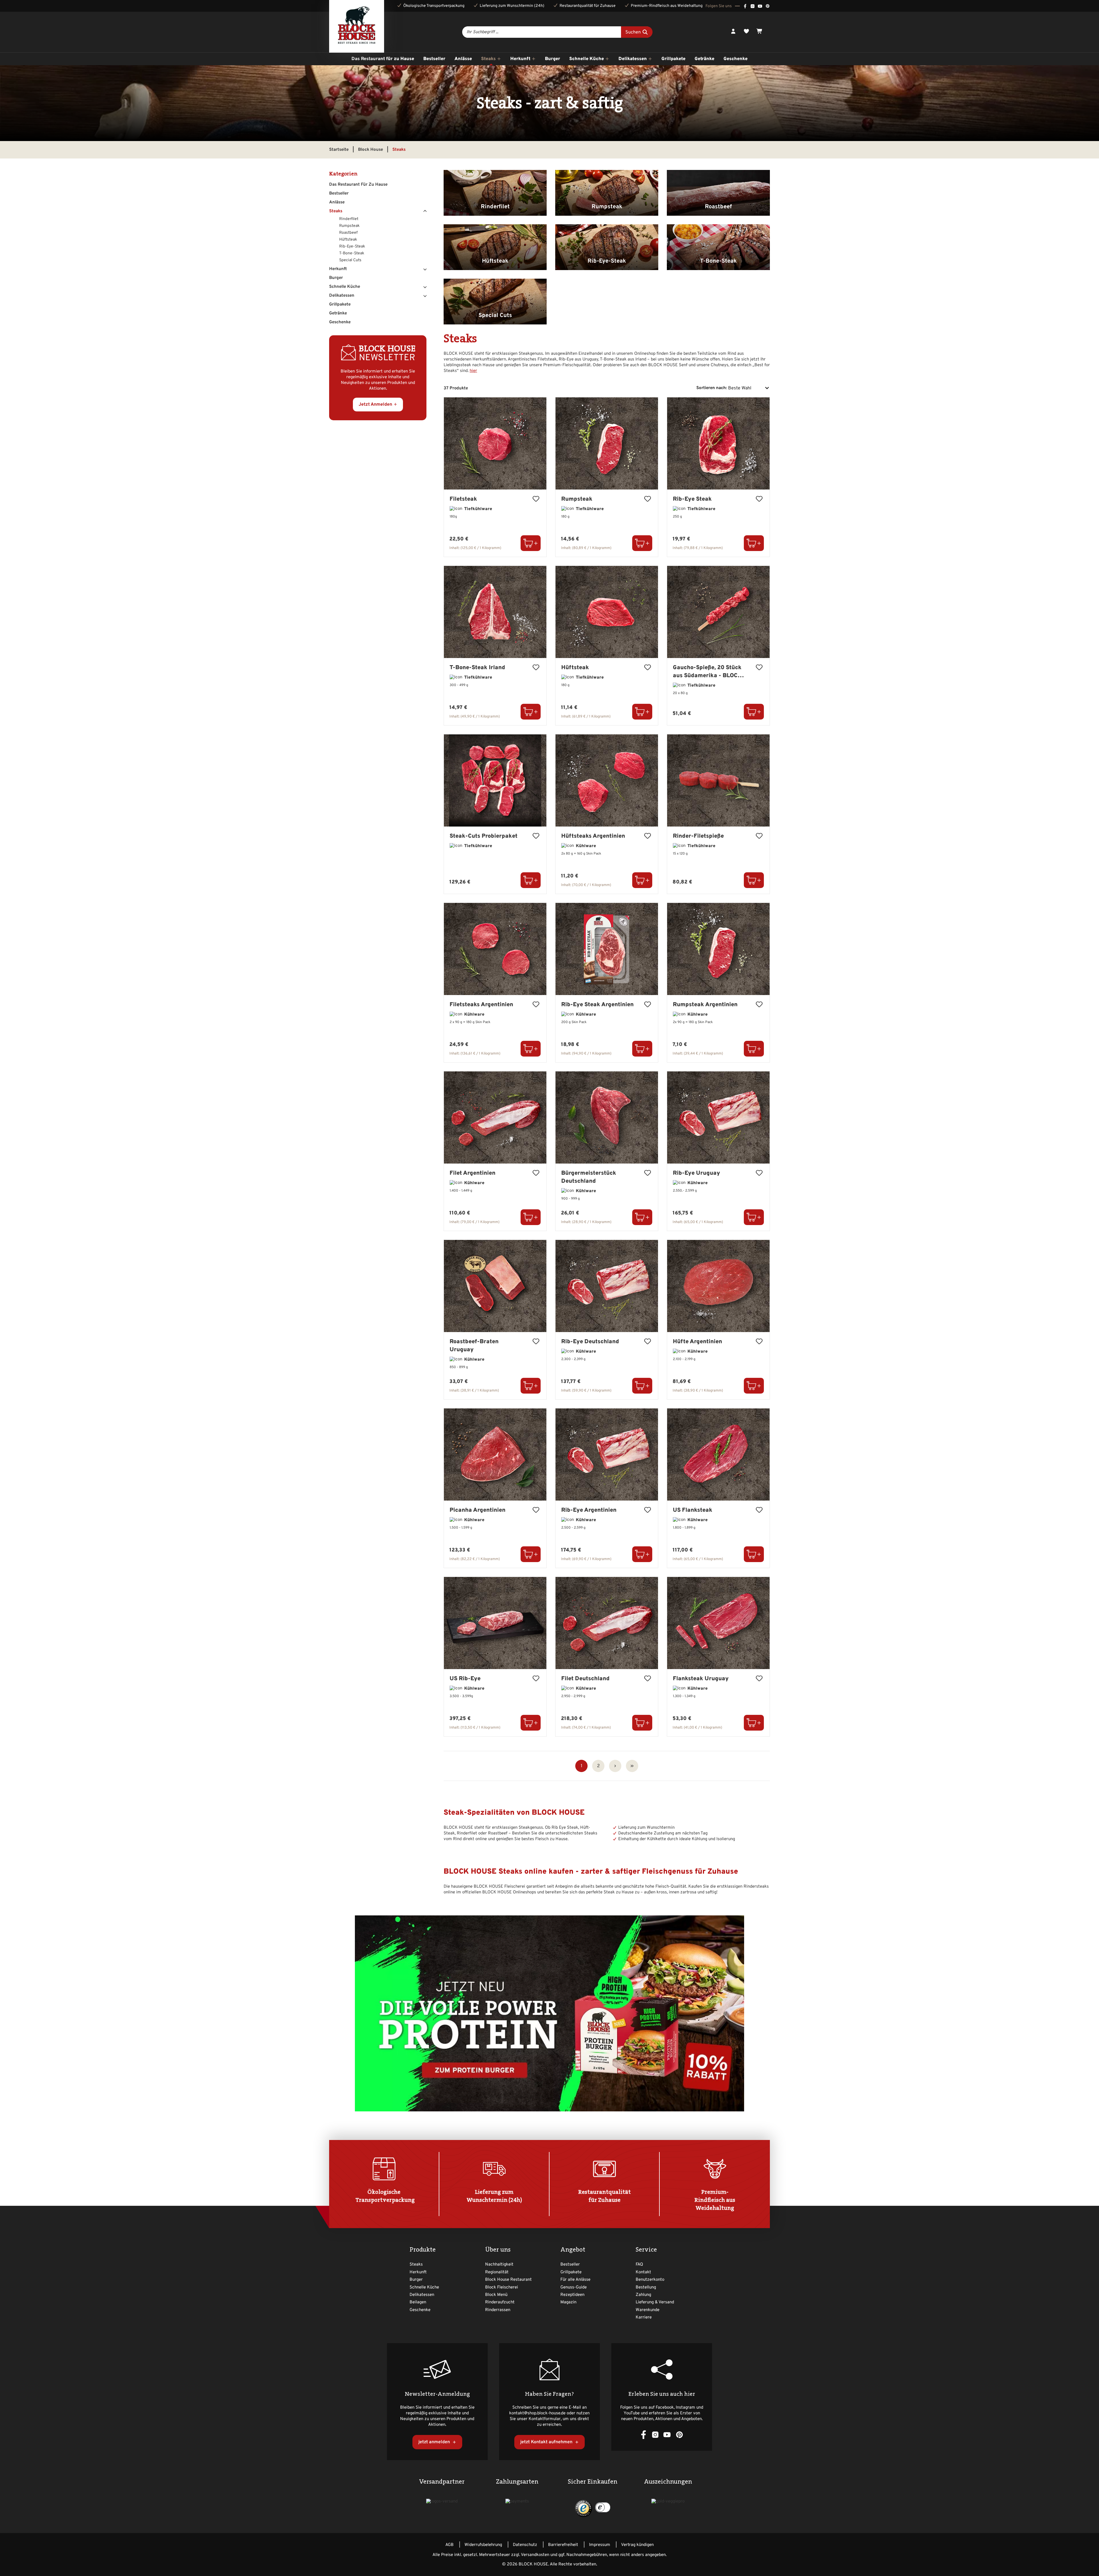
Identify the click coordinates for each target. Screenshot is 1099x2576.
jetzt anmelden (435, 2442)
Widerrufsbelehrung (483, 2545)
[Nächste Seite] (615, 1766)
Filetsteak (463, 499)
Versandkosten (535, 2555)
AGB (449, 2545)
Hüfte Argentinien (697, 1342)
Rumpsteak (349, 226)
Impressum (600, 2545)
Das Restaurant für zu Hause (358, 185)
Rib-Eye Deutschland (590, 1342)
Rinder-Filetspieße (698, 836)
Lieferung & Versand (655, 2302)
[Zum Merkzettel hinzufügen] (536, 500)
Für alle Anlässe (575, 2280)
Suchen (634, 32)
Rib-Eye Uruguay (696, 1173)
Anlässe (337, 202)
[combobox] (541, 32)
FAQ (639, 2265)
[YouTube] (760, 6)
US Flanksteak (693, 1510)
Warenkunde (648, 2310)
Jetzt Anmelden (375, 405)
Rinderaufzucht (500, 2302)
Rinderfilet (349, 219)
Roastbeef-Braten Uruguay (474, 1346)
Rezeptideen (572, 2295)
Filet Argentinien (473, 1173)
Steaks (336, 211)
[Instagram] (753, 6)
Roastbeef (348, 233)
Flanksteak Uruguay (701, 1679)
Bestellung (646, 2287)
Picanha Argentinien (478, 1510)
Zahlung (643, 2295)
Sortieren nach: (712, 388)
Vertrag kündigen (637, 2545)
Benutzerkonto (650, 2280)
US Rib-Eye (465, 1679)
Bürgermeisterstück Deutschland (589, 1177)
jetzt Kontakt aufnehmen (547, 2442)
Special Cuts (350, 260)
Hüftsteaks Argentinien (593, 836)
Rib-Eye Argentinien (589, 1510)
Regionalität (497, 2272)
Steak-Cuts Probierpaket (484, 836)
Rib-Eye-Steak (352, 246)
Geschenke (340, 322)
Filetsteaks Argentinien (481, 1005)
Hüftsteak (348, 240)
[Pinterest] (768, 6)
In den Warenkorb (531, 543)
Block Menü (496, 2295)
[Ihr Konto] (733, 32)
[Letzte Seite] (632, 1766)
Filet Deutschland (585, 1679)
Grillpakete (340, 305)
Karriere (644, 2318)
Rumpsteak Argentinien (705, 1005)
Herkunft (338, 269)
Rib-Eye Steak (692, 499)
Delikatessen (342, 296)
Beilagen (418, 2302)
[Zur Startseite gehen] (357, 26)
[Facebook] (745, 6)
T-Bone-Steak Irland (477, 668)
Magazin (568, 2302)
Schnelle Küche (345, 287)
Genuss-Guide (574, 2287)
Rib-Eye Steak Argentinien (597, 1005)
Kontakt (643, 2272)
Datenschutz (525, 2545)
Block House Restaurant (508, 2280)
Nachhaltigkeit (499, 2265)
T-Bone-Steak (352, 253)
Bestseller (339, 194)
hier (473, 371)
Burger (336, 278)
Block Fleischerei (502, 2287)
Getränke (338, 313)
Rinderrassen (498, 2310)
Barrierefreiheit (563, 2545)
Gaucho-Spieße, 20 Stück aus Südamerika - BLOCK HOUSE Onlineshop (707, 672)
